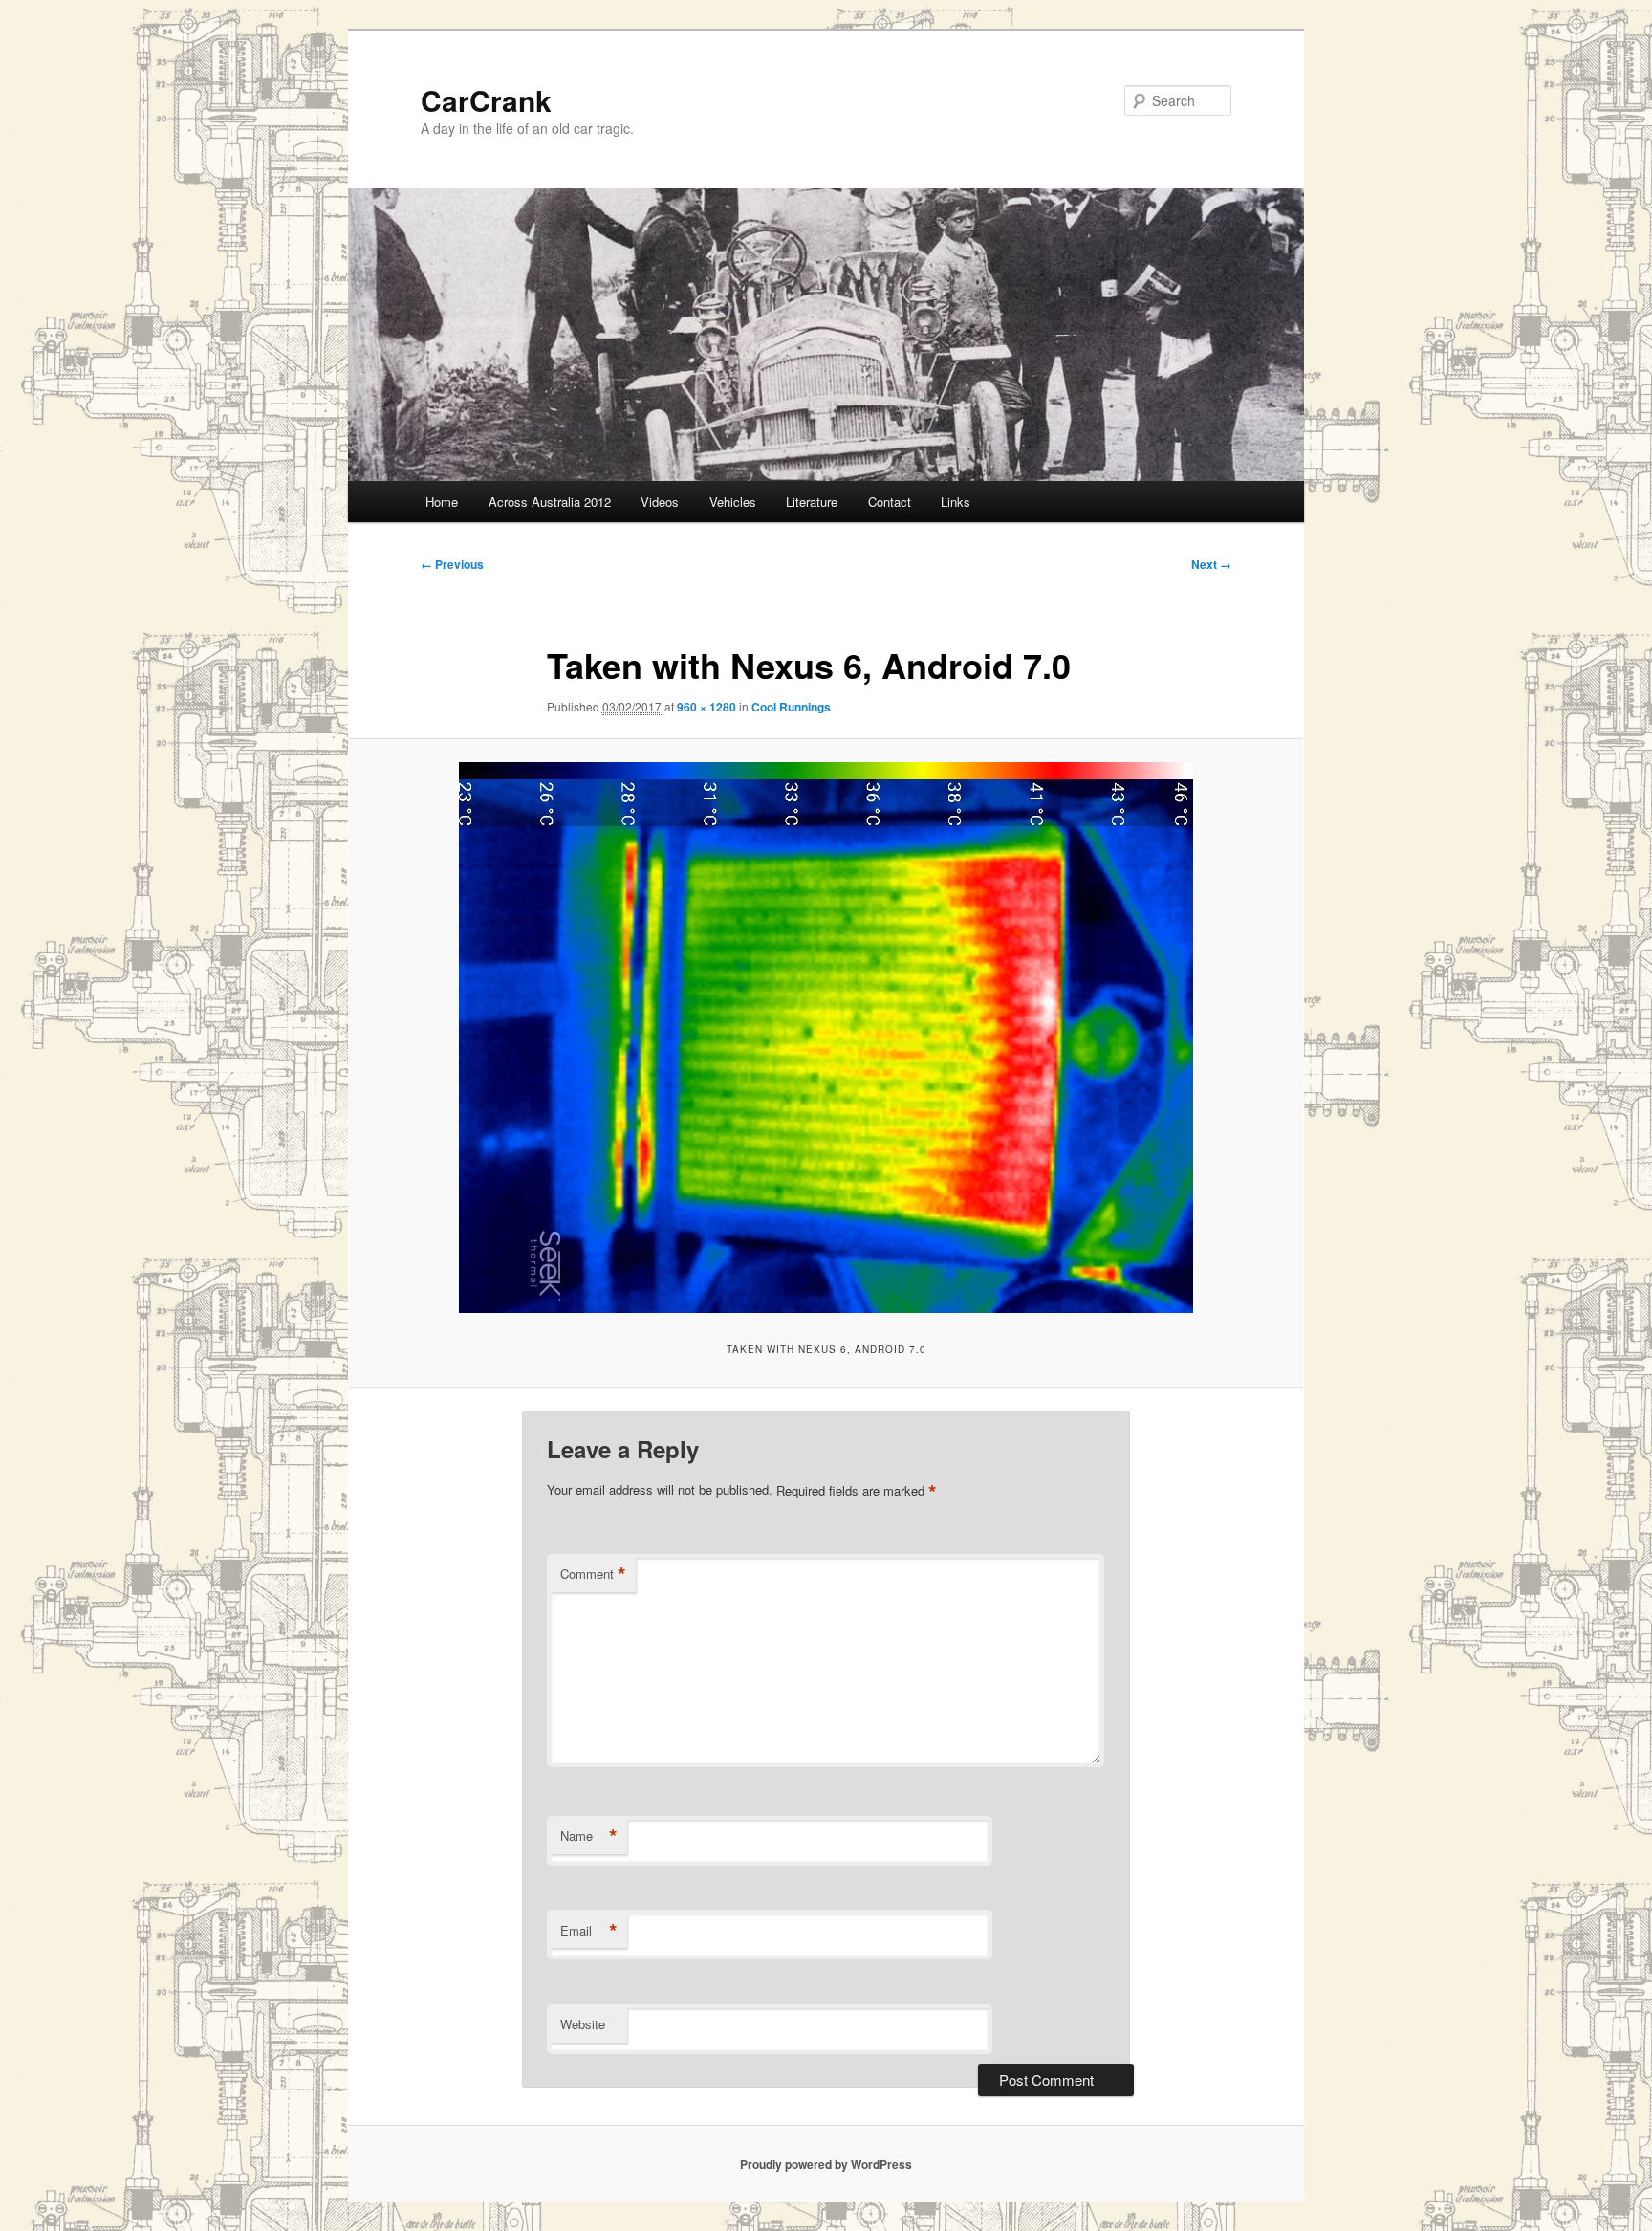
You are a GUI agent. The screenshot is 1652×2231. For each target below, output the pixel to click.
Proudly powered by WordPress (826, 2164)
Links (956, 502)
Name (589, 1836)
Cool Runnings (791, 707)
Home (442, 502)
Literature (812, 502)
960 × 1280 (706, 707)
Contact (890, 502)
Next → (1211, 564)
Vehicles (733, 502)
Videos (660, 502)
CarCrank (486, 100)
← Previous (452, 564)
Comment (593, 1574)
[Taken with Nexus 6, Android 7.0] (826, 1038)
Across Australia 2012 (550, 502)
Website (583, 2024)
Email (589, 1931)
